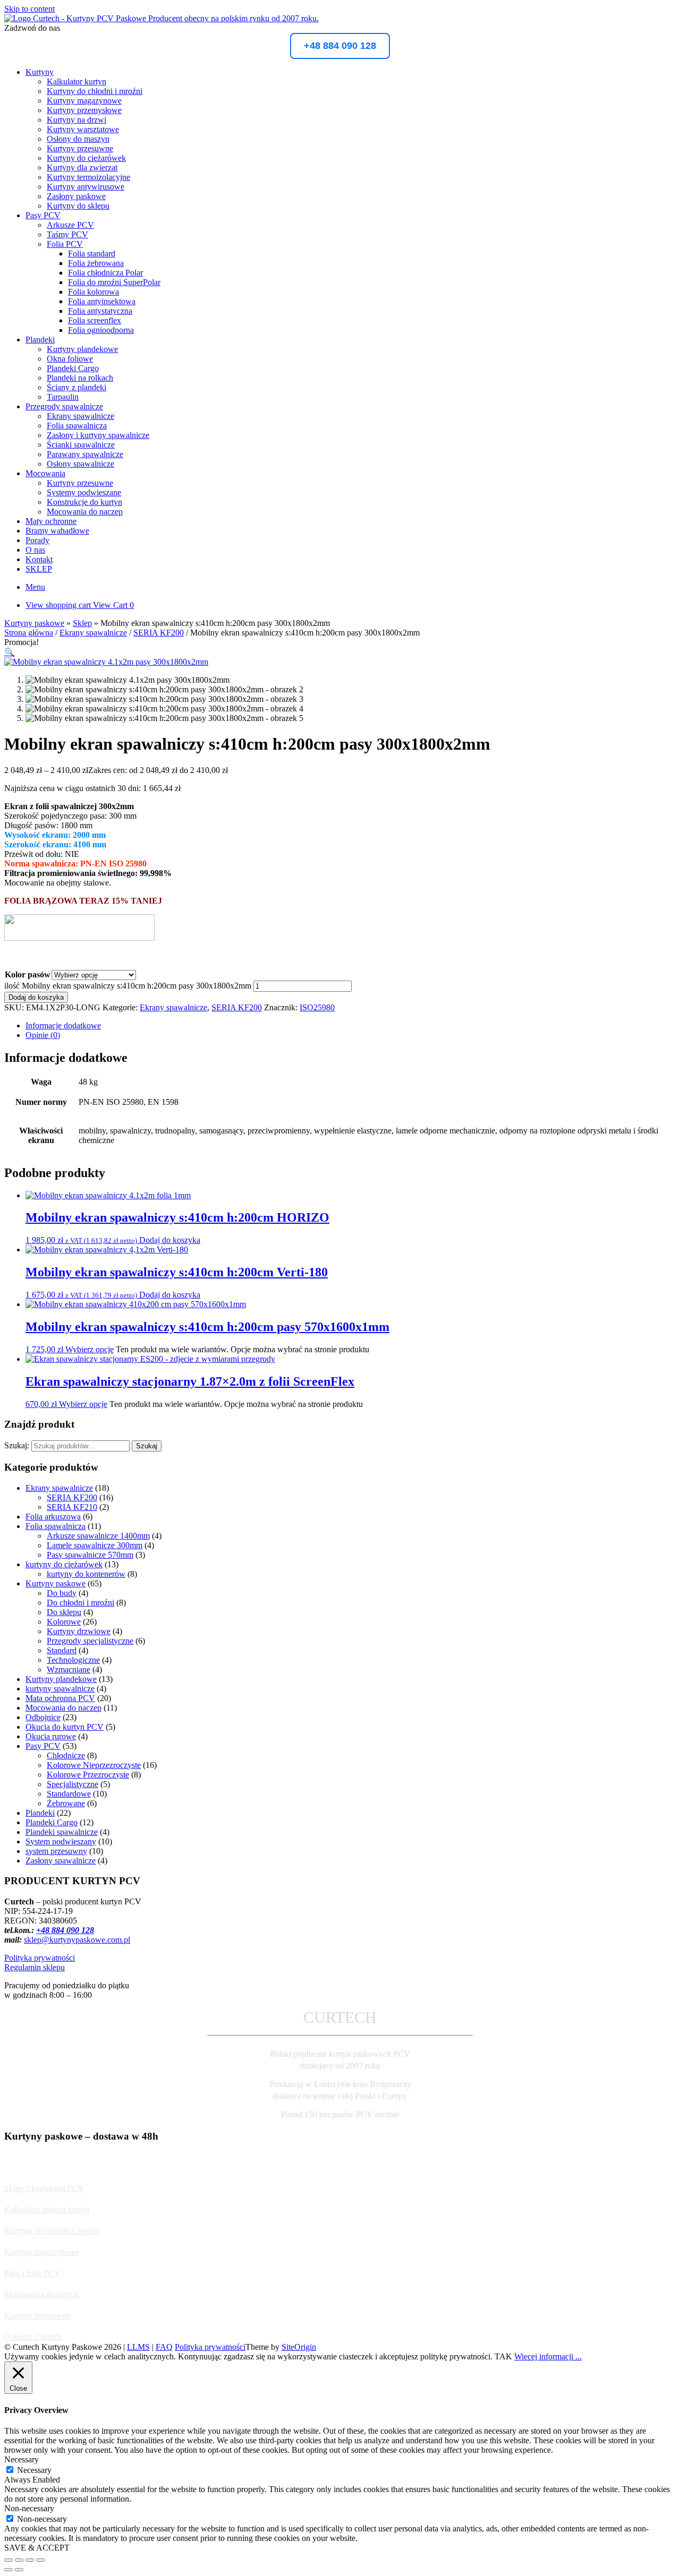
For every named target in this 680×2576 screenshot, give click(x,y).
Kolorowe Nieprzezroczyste (94, 1765)
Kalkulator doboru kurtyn (47, 2209)
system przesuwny (56, 1851)
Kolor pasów (28, 974)
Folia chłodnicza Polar (105, 273)
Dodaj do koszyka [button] (170, 1240)
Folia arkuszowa (53, 1517)
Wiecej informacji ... (548, 2356)
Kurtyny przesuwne (80, 148)
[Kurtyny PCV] (161, 18)
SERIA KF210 (72, 1507)
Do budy (62, 1593)
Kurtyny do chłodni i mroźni (95, 91)
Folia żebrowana (96, 263)
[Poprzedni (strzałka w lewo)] (8, 2570)
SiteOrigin (299, 2347)
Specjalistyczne (73, 1784)
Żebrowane (66, 1803)
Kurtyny (40, 72)
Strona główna (29, 633)
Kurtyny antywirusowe (86, 187)
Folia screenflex (95, 320)
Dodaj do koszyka (36, 997)
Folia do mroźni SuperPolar (114, 282)
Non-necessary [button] (29, 2508)
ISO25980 (317, 1007)
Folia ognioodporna (101, 330)
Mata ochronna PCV (60, 1698)
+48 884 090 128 (340, 46)
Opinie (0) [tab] (43, 1035)
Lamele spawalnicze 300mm (95, 1545)
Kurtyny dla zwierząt (82, 168)
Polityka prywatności (40, 1958)
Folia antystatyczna (100, 311)
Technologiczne (73, 1660)
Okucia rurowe (51, 1736)
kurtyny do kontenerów (86, 1574)
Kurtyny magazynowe (84, 101)
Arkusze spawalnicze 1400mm (98, 1536)
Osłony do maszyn (78, 139)
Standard (62, 1650)
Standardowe (69, 1794)
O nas (35, 550)
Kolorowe (64, 1622)
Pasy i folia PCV (32, 2273)
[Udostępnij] (30, 2560)
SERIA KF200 (159, 633)
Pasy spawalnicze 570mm (90, 1555)
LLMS (138, 2347)
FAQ (164, 2347)
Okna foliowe (70, 359)
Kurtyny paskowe (34, 623)
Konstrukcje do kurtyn (84, 502)
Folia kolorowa (93, 292)
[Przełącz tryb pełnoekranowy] (19, 2560)
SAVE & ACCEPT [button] (37, 2548)
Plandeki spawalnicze (62, 1832)
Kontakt (39, 559)
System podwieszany (61, 1841)
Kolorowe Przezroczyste (88, 1775)
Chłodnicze (66, 1755)
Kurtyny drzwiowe (79, 1631)
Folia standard (92, 254)
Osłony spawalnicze (80, 464)
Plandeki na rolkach (80, 378)
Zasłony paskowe (76, 196)
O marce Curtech (33, 2337)
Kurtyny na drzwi (76, 120)
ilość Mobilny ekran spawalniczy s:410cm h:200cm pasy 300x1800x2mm (128, 986)
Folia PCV (65, 244)
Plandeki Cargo (73, 368)
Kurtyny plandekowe (82, 349)
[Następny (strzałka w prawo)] (19, 2570)
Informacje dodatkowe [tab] (63, 1025)
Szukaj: (17, 1445)
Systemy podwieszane (84, 492)
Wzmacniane (69, 1669)
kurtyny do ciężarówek (64, 1564)
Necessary (34, 2470)
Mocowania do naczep (85, 512)
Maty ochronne (51, 521)
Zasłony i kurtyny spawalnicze (98, 435)
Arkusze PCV (70, 225)
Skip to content (29, 9)
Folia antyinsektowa (102, 301)
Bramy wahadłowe (57, 531)
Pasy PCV (43, 215)
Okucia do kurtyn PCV (65, 1727)
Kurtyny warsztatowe (83, 129)
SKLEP (39, 569)
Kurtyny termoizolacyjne (88, 177)
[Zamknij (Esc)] (40, 2560)
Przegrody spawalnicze (64, 406)
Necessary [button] (22, 2459)
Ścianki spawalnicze (81, 445)
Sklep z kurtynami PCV (44, 2188)
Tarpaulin (63, 397)
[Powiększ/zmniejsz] (8, 2560)
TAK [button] (503, 2356)
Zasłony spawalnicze (61, 1861)
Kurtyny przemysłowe (84, 110)
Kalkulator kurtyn (76, 81)
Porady (37, 540)
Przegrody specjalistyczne (90, 1641)
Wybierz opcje (90, 1349)
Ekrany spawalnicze (80, 416)
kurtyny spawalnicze (60, 1689)
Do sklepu (64, 1612)
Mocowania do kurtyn (41, 2294)
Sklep (82, 623)
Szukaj (147, 1446)
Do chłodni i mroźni (80, 1603)
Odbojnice (43, 1717)
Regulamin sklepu (35, 1967)
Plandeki (40, 340)
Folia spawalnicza (77, 426)
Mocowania (45, 473)
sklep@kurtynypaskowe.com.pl (77, 1940)
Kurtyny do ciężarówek (86, 158)
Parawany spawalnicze (85, 454)
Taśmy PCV (67, 234)
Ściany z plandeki (76, 387)
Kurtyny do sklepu (78, 206)
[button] (10, 652)
